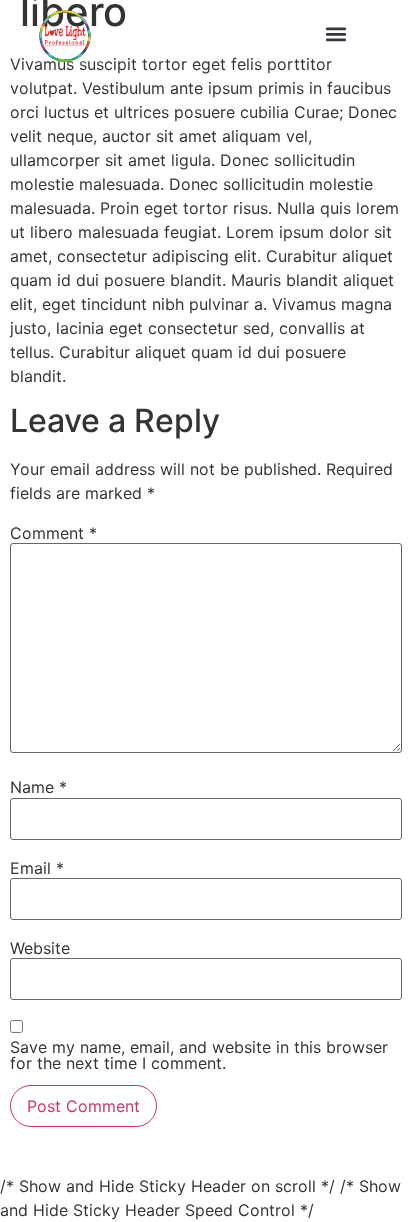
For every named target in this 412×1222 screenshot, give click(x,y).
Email (37, 868)
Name (38, 787)
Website (40, 948)
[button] (336, 33)
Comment (53, 533)
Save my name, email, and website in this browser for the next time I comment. (199, 1055)
